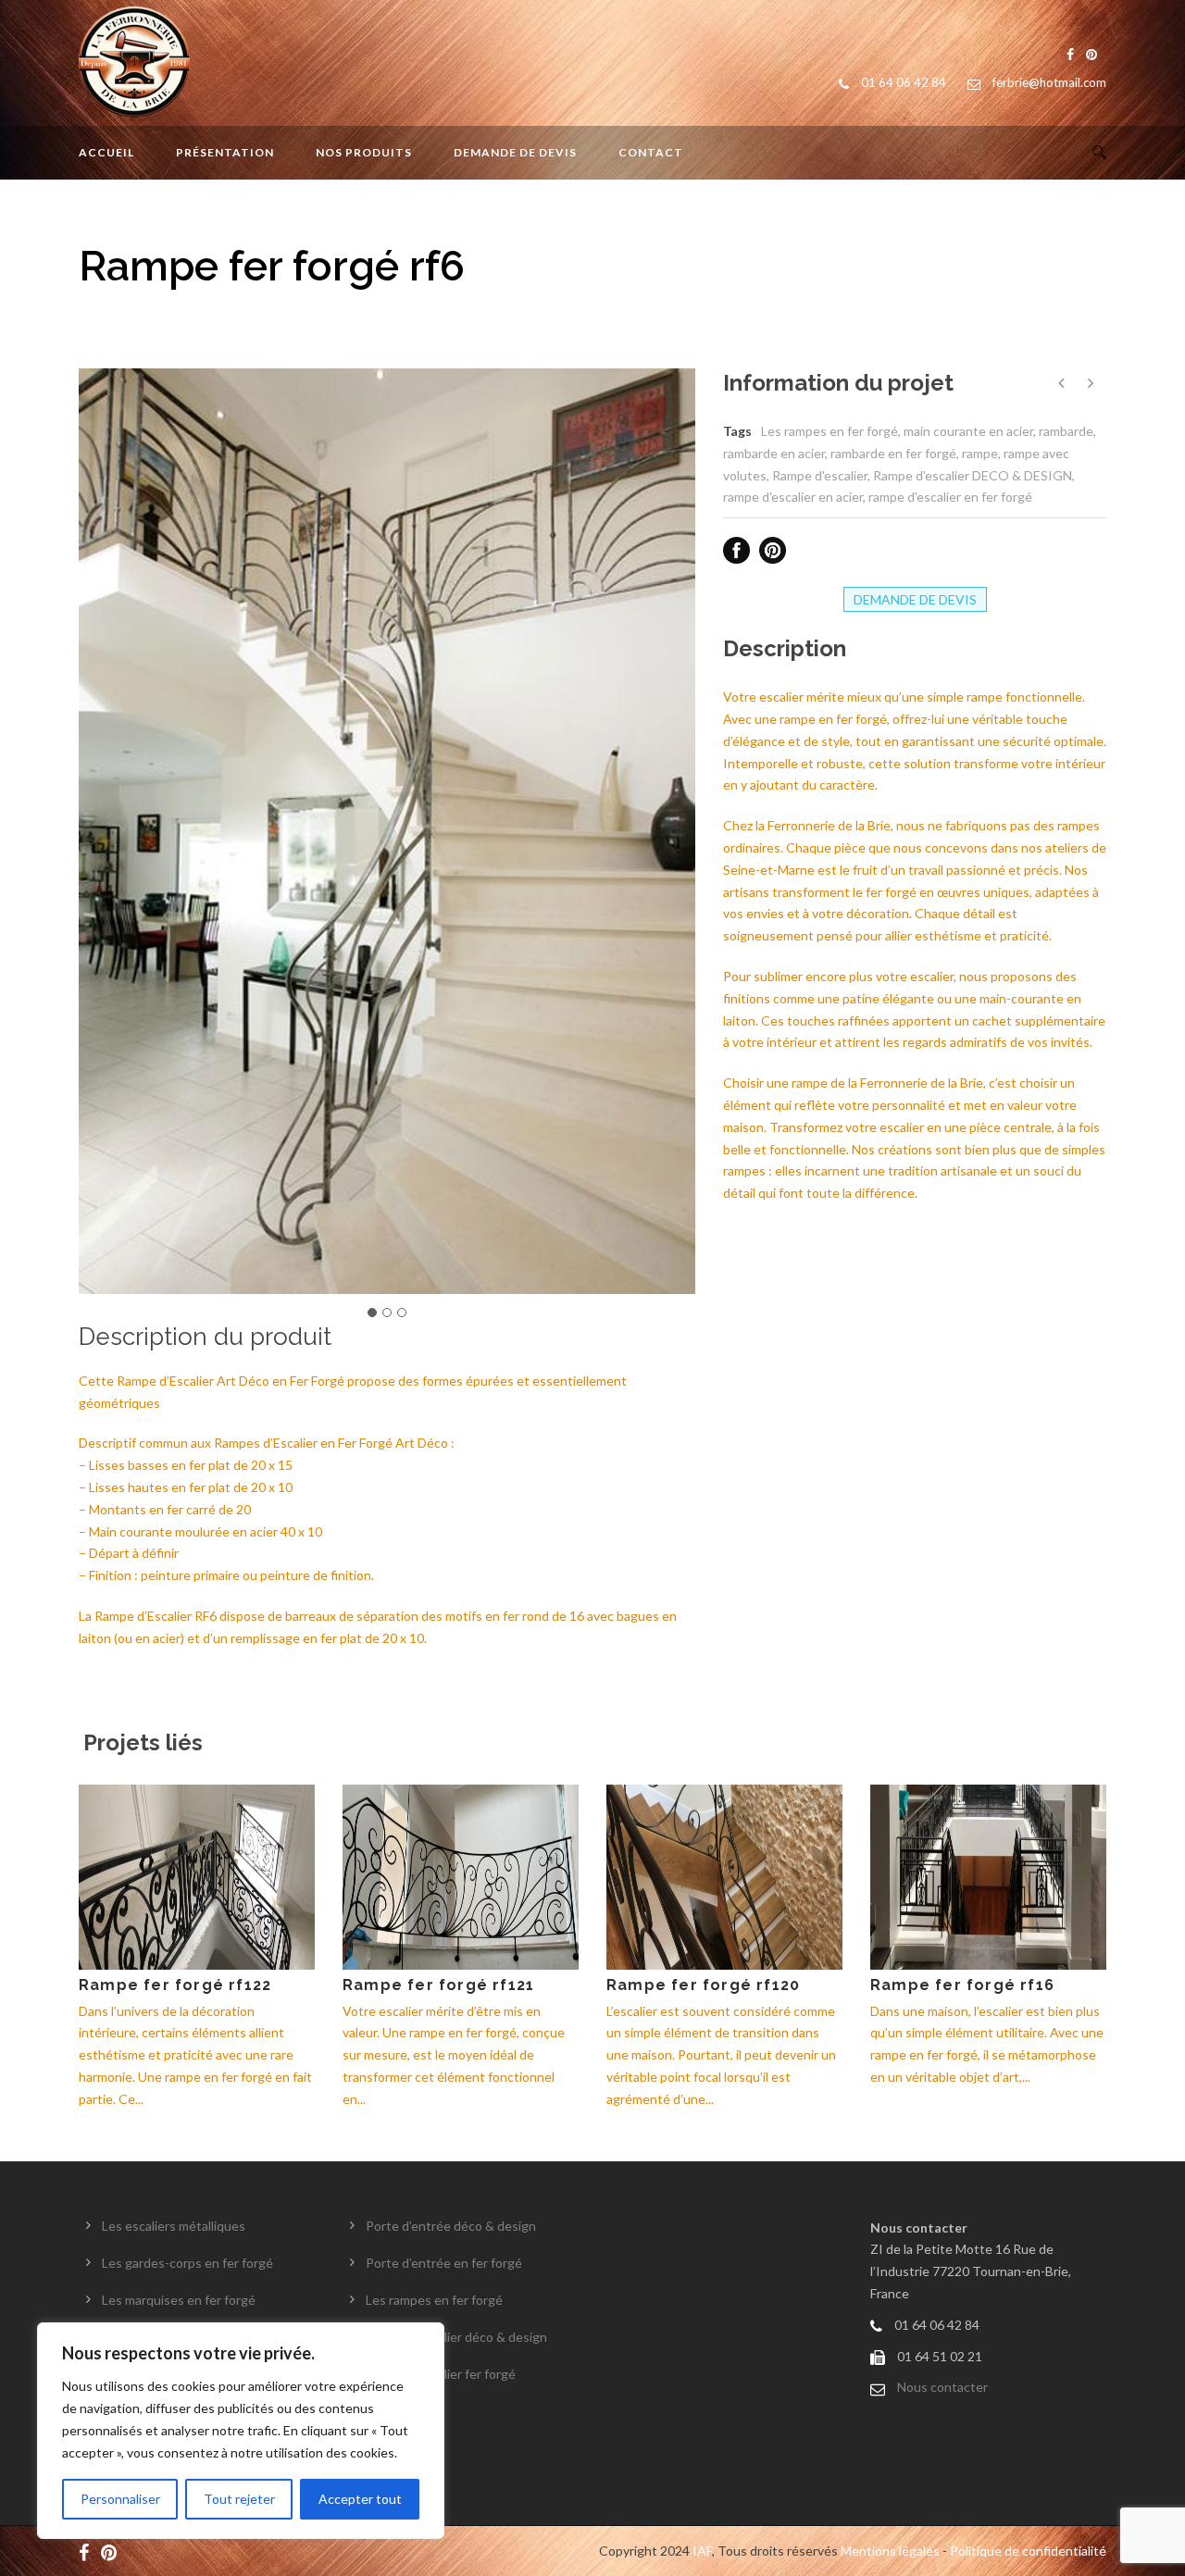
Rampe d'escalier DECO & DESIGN (973, 475)
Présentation (225, 152)
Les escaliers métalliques (174, 2226)
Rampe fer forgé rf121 (438, 1985)
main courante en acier (968, 431)
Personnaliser (120, 2499)
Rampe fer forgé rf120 (703, 1985)
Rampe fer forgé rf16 (962, 1985)
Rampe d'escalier (820, 475)
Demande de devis (515, 152)
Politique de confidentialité (1028, 2551)
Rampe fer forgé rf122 (175, 1985)
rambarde (1066, 431)
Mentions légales (890, 2551)
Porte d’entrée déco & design (451, 2226)
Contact (651, 152)
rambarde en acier (774, 453)
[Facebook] (88, 2551)
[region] (241, 2431)
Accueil (106, 152)
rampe (980, 453)
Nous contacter (942, 2387)
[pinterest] (113, 2551)
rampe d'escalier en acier (793, 497)
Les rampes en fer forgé (829, 431)
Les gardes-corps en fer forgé (187, 2263)
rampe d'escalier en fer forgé (950, 497)
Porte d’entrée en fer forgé (444, 2263)
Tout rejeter (239, 2499)
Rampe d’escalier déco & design (456, 2337)
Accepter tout (360, 2499)
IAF (702, 2551)
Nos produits (364, 152)
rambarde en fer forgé (893, 453)
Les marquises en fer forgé (179, 2300)
